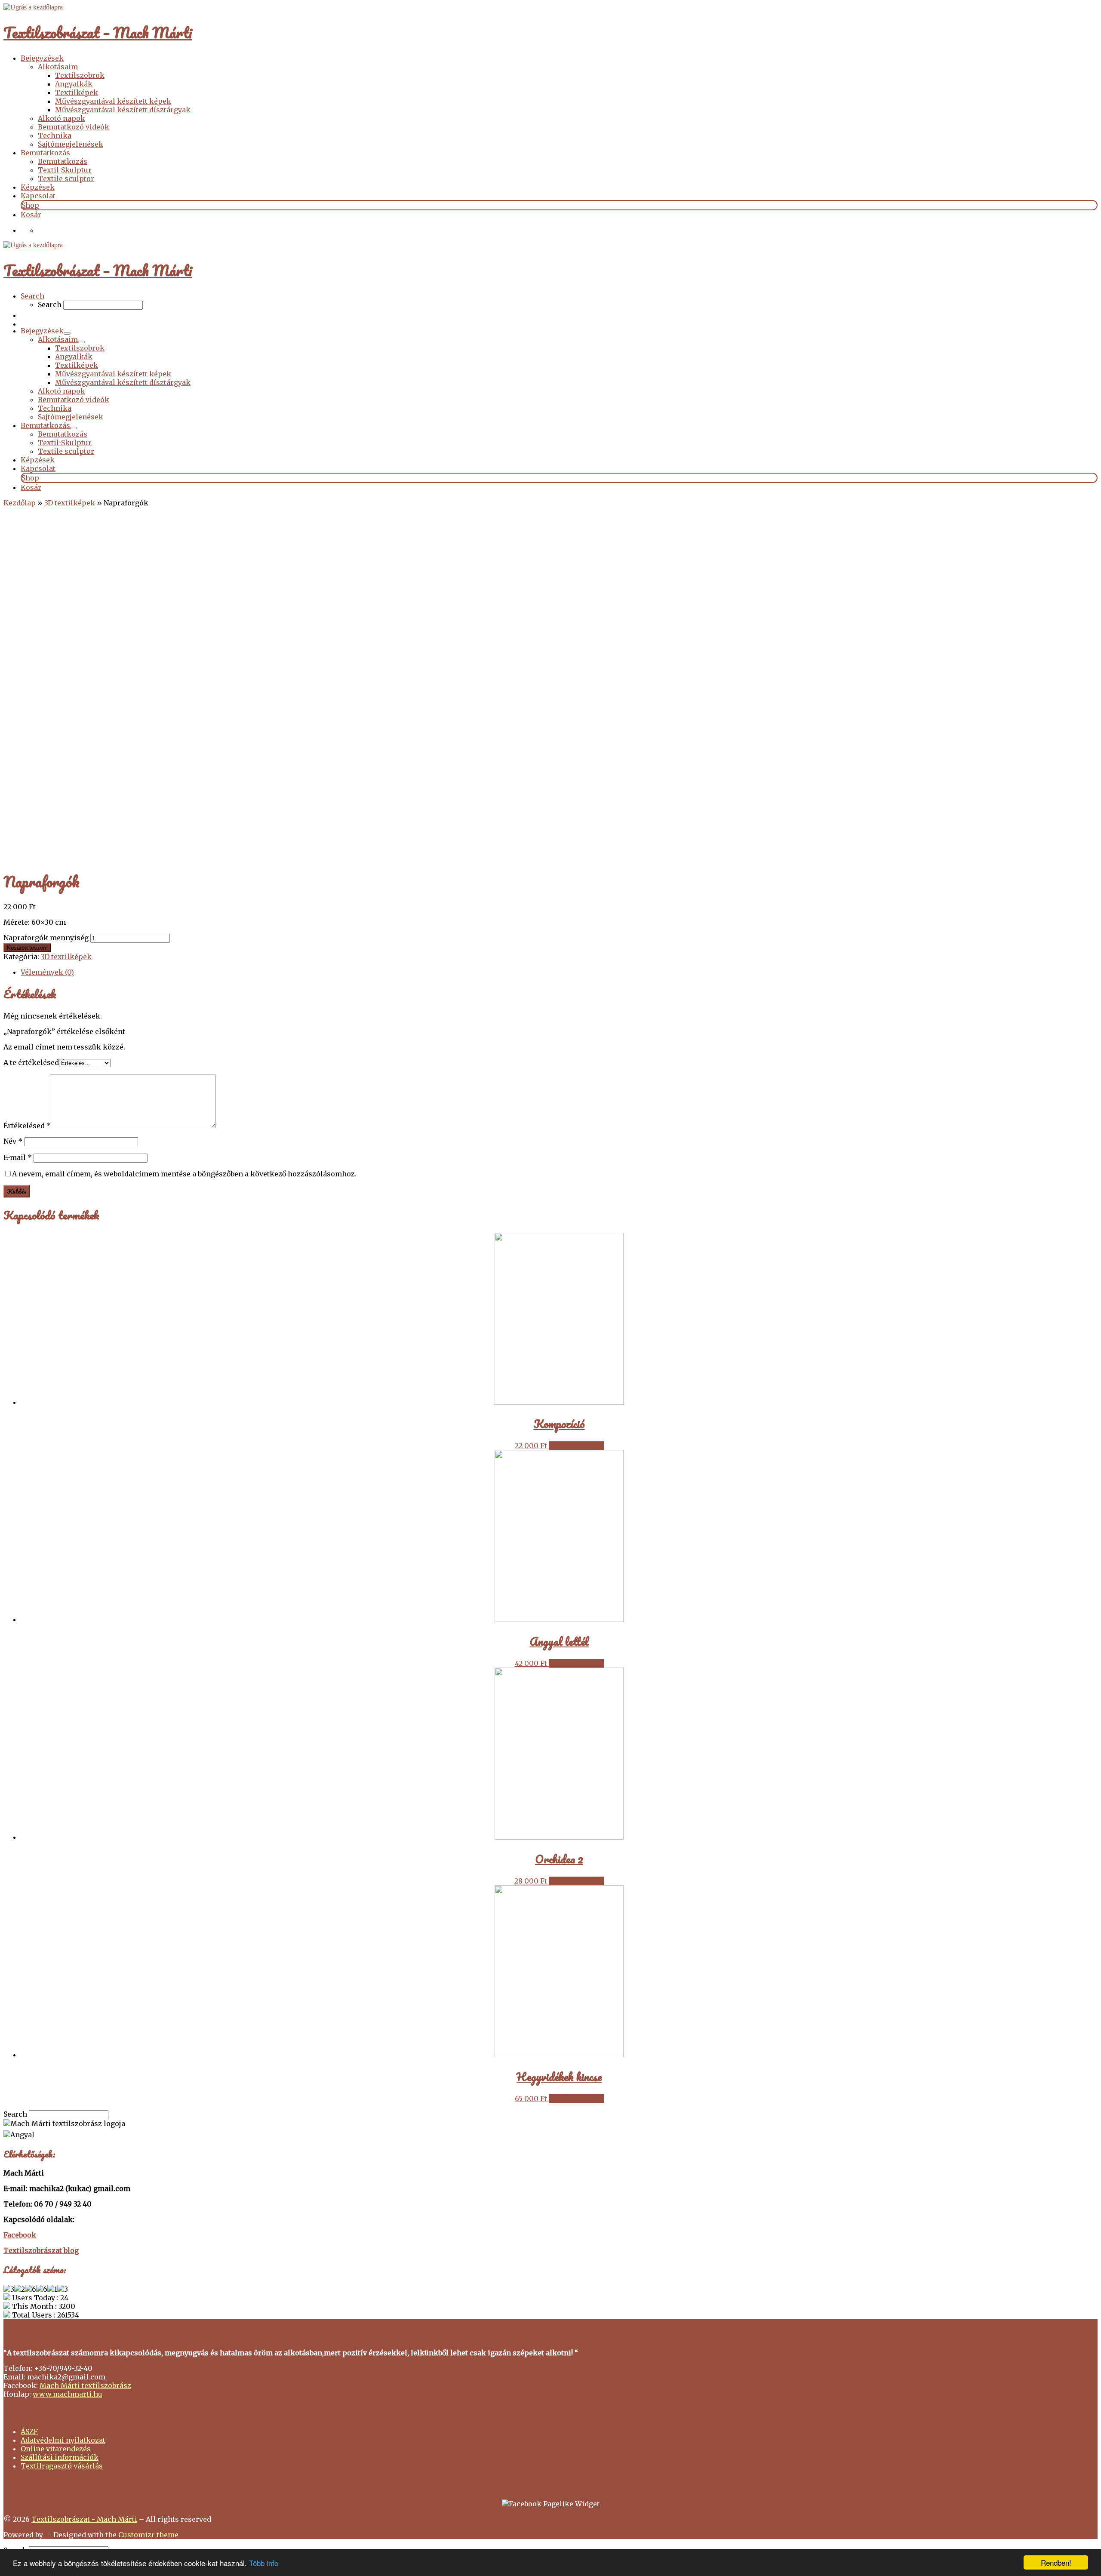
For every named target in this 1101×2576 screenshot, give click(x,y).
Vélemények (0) (47, 972)
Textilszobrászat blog (41, 2250)
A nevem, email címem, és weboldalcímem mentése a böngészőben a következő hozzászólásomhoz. (184, 1174)
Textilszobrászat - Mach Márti (84, 2519)
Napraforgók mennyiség (46, 938)
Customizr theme (148, 2535)
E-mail (18, 1157)
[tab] (559, 972)
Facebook (20, 2235)
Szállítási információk (60, 2457)
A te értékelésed (31, 1062)
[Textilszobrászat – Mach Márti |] (33, 7)
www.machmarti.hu (68, 2394)
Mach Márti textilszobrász (85, 2385)
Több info (264, 2563)
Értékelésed (27, 1126)
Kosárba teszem (27, 948)
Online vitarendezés (56, 2449)
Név (13, 1141)
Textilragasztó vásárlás (62, 2466)
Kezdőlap (20, 503)
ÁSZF (29, 2431)
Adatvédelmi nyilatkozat (63, 2440)
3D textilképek (70, 503)
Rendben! (1056, 2562)
